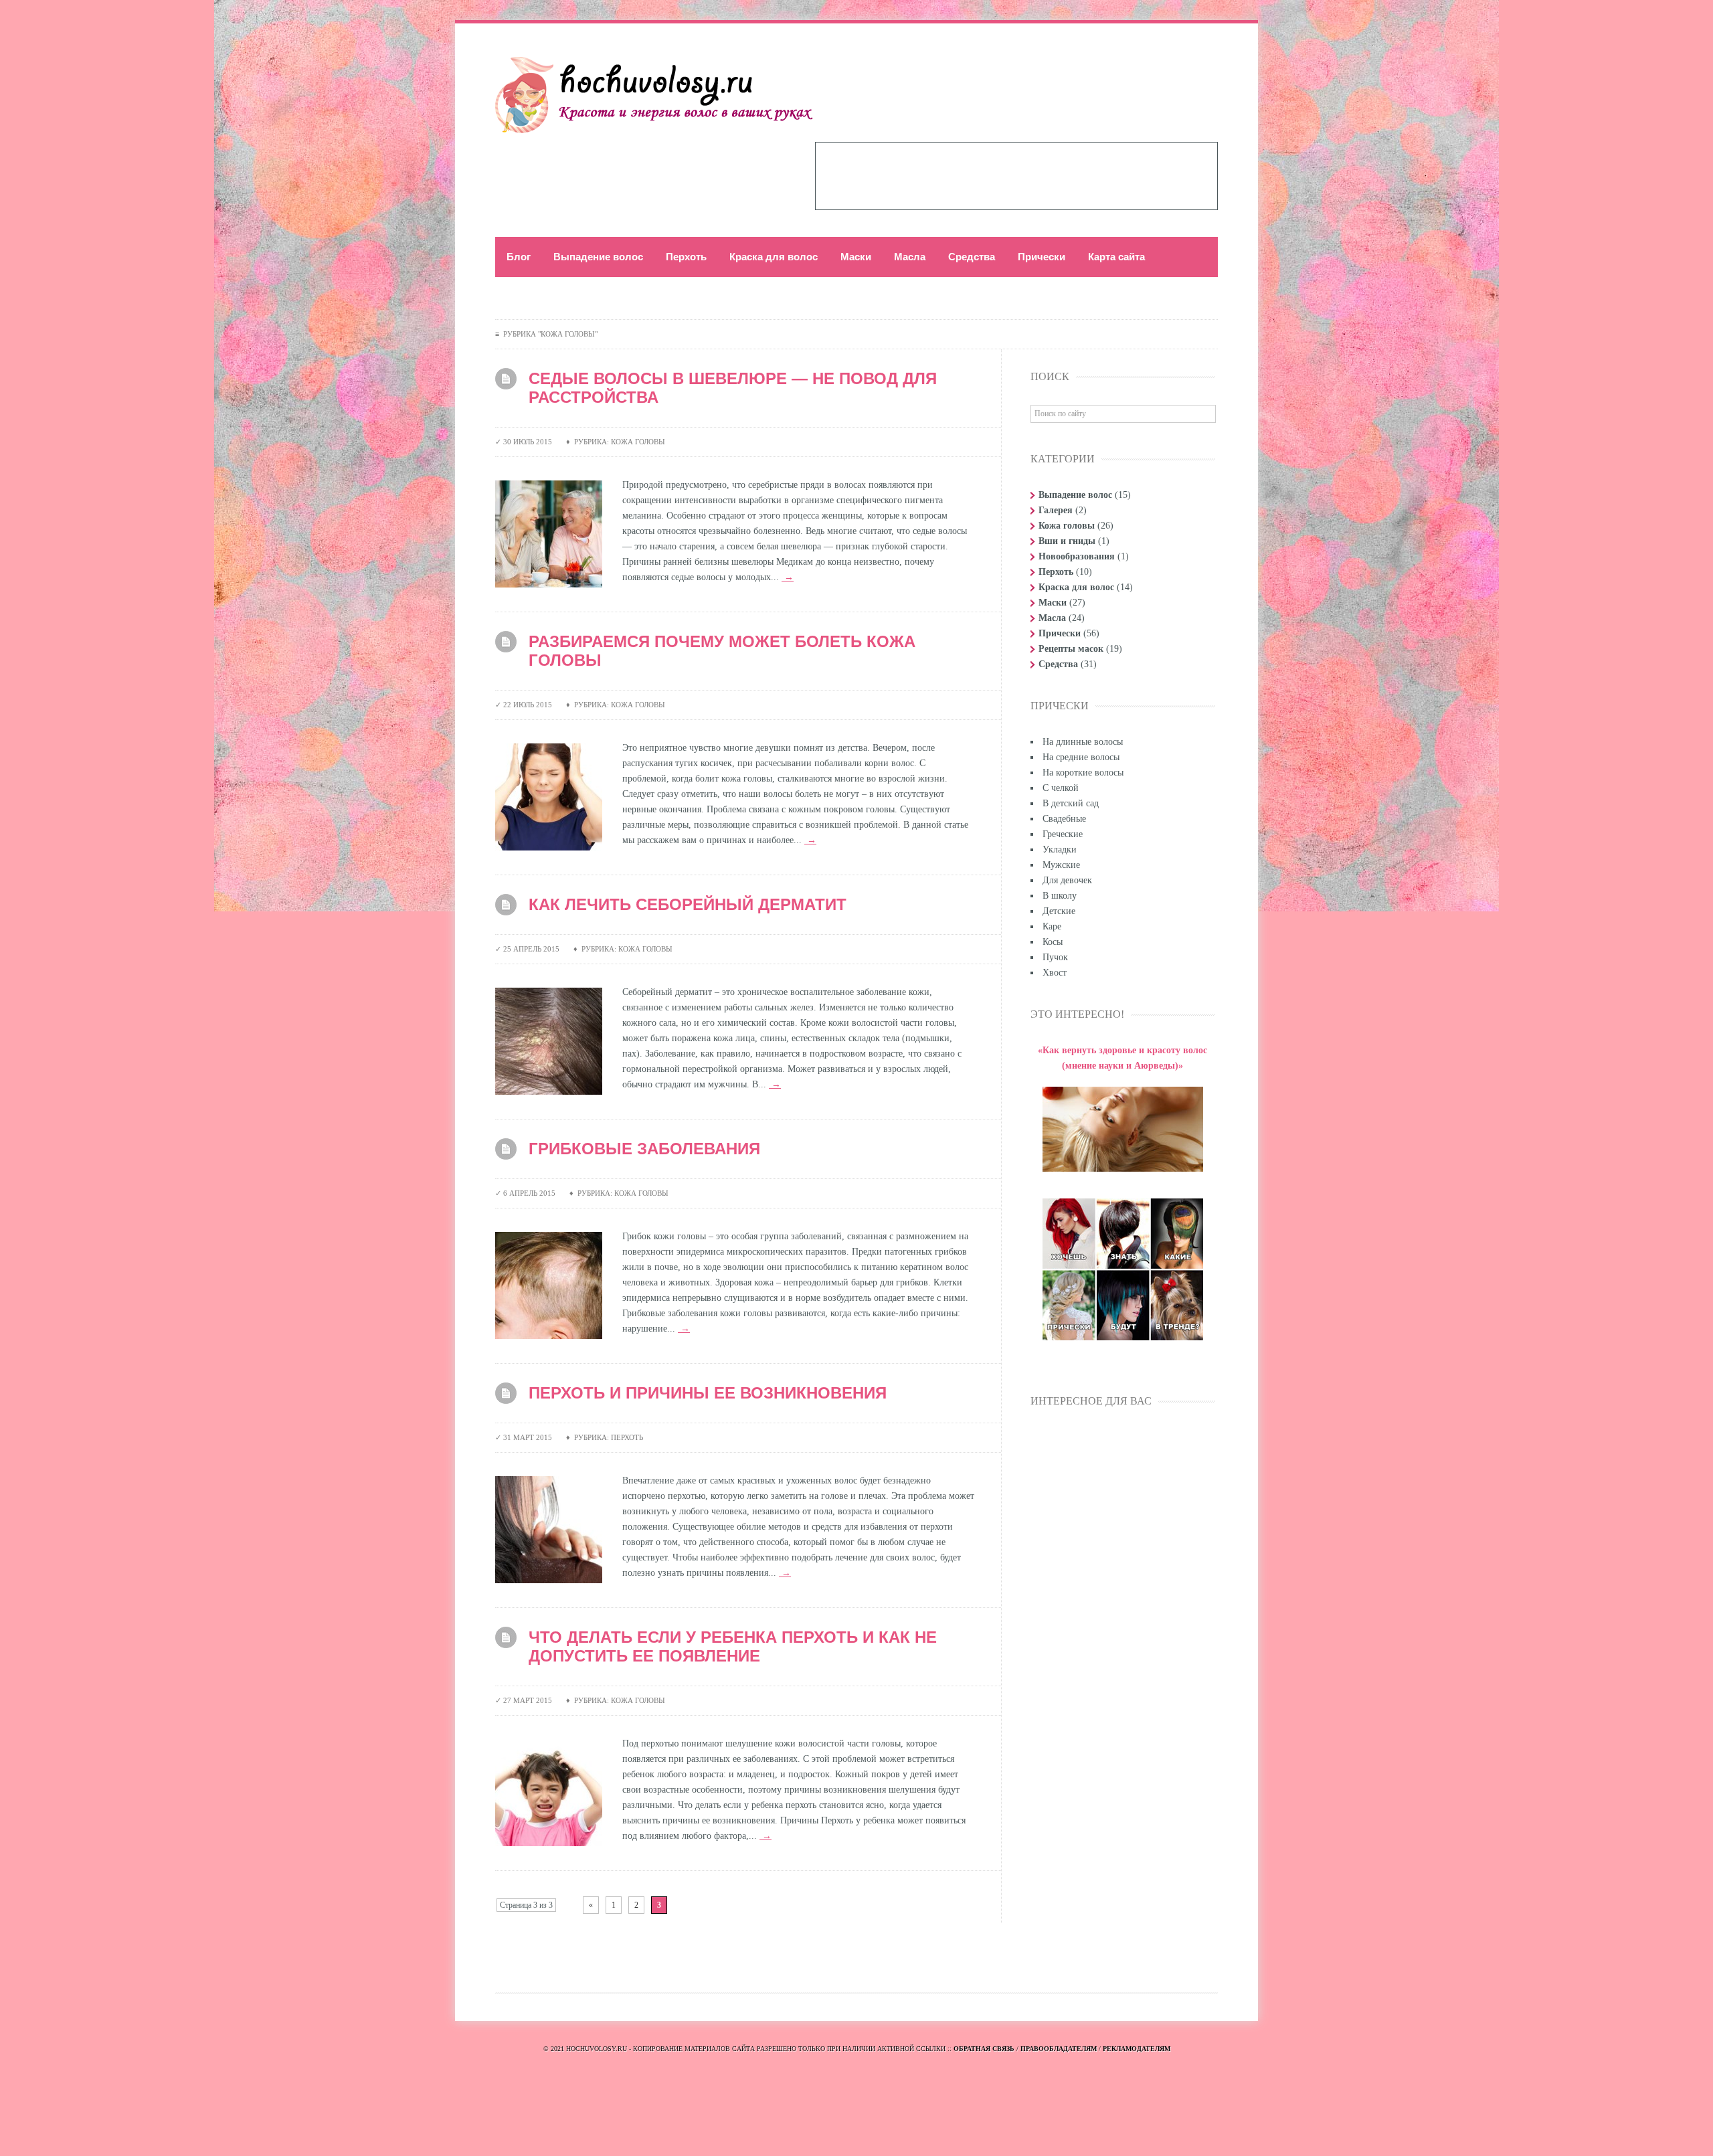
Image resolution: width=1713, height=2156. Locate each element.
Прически (1042, 257)
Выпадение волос (598, 257)
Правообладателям (1059, 2049)
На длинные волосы (1083, 742)
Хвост (1055, 973)
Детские (1059, 911)
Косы (1053, 942)
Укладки (1060, 849)
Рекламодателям (1137, 2049)
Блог (519, 257)
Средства (972, 257)
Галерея (1056, 510)
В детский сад (1071, 803)
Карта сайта (1116, 257)
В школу (1060, 896)
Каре (1052, 926)
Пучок (1055, 957)
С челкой (1061, 788)
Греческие (1063, 834)
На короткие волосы (1083, 773)
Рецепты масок (1071, 649)
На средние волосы (1081, 757)
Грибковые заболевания (644, 1149)
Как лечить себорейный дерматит (688, 904)
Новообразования (1077, 556)
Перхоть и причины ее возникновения (708, 1393)
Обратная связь (984, 2049)
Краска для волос (774, 257)
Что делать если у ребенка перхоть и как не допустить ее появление (733, 1646)
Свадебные (1064, 819)
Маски (856, 257)
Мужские (1061, 865)
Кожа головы (1067, 526)
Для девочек (1067, 880)
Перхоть (686, 257)
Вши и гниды (1067, 541)
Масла (910, 257)
